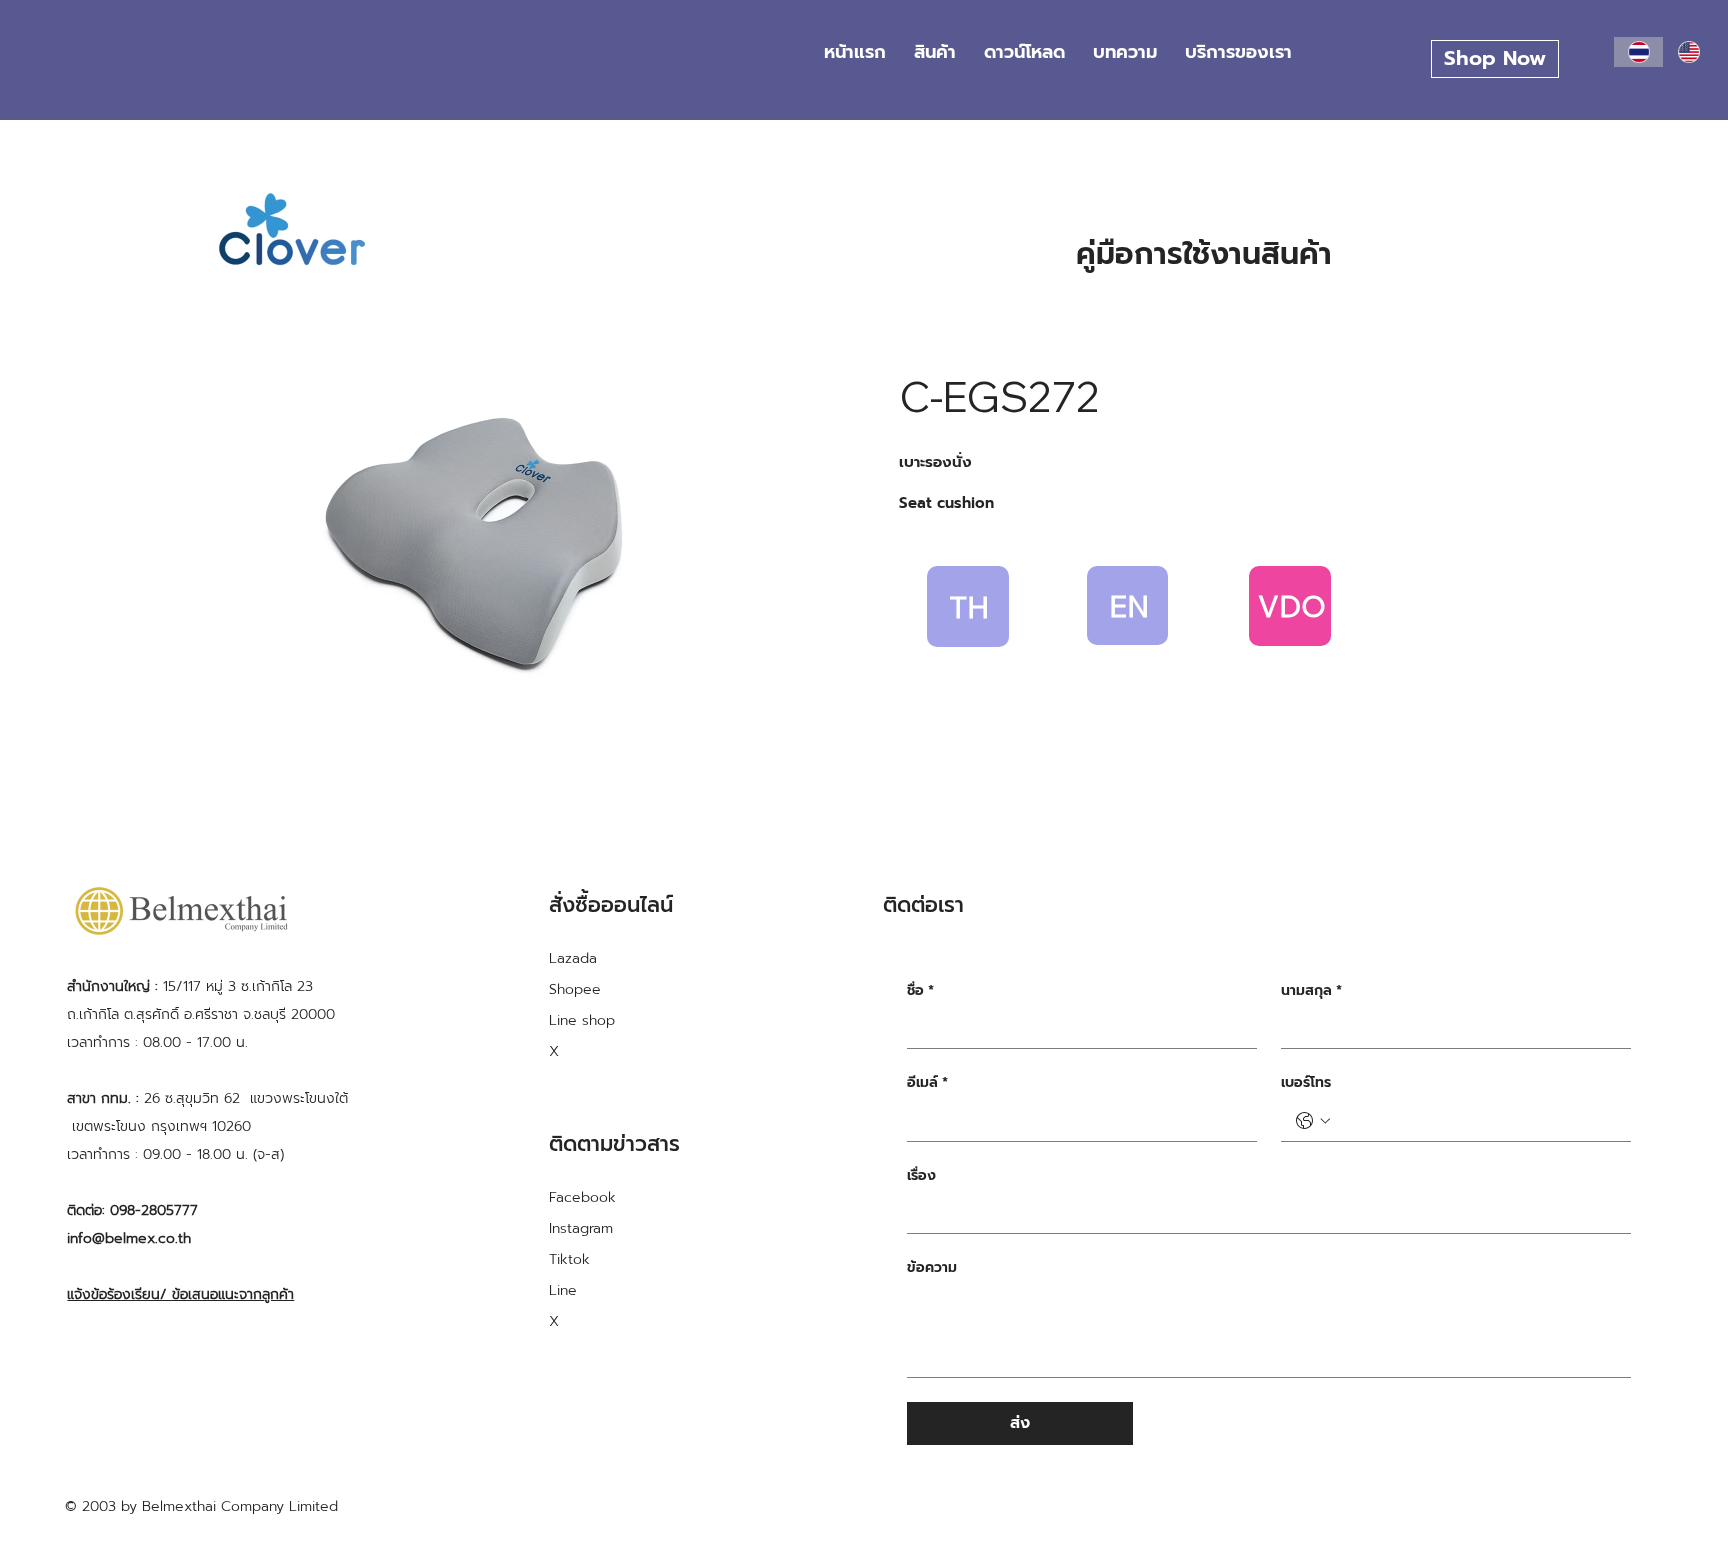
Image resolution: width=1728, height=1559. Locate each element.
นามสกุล (1311, 991)
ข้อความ (932, 1268)
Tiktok (569, 1259)
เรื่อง (921, 1176)
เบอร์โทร (1306, 1083)
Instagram (581, 1228)
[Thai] (1639, 52)
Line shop (582, 1020)
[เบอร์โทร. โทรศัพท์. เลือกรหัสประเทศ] (1313, 1121)
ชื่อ (920, 991)
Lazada (573, 958)
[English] (1688, 52)
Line (563, 1290)
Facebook (582, 1197)
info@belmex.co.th (129, 1238)
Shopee (575, 989)
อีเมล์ (927, 1083)
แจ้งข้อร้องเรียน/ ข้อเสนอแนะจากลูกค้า (180, 1294)
